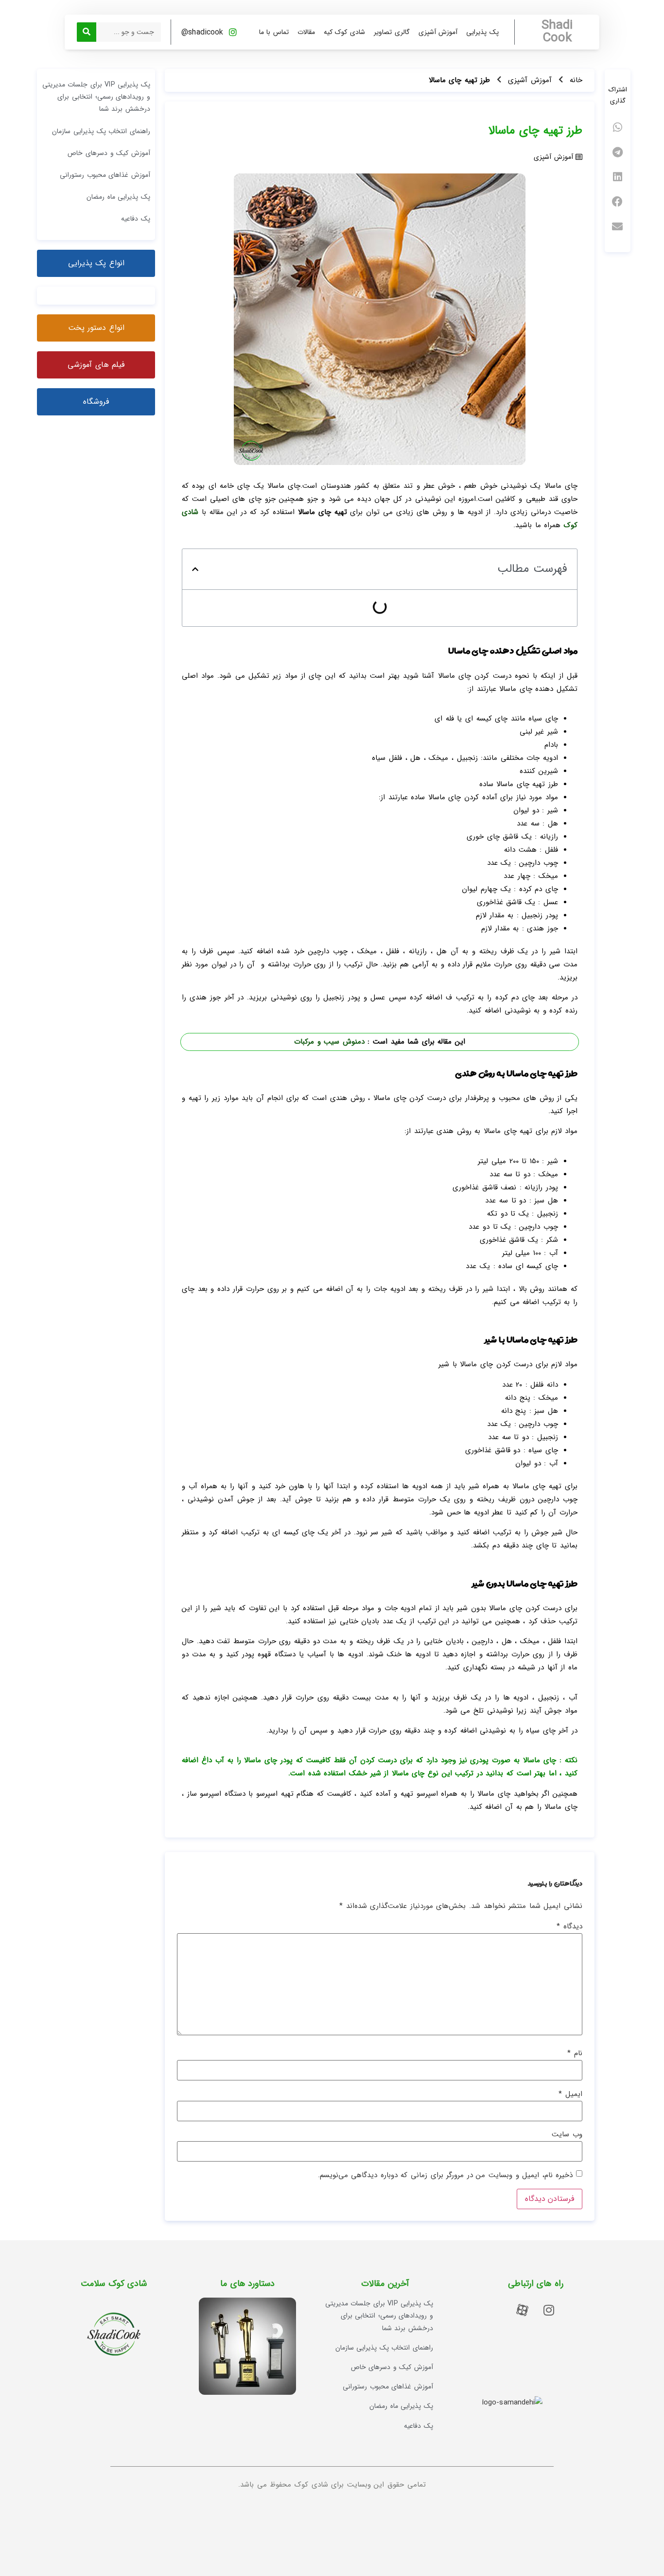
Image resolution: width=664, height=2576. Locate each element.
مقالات (306, 32)
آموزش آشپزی (438, 32)
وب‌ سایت (567, 2135)
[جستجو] (87, 32)
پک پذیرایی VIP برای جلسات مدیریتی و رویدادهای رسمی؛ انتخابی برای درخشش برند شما (96, 97)
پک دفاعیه (136, 219)
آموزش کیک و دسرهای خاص (109, 153)
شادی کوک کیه (344, 32)
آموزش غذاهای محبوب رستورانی (105, 175)
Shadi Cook (557, 32)
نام (575, 2053)
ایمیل (570, 2094)
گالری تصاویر (392, 32)
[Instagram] (549, 2310)
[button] (618, 128)
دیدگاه (569, 1927)
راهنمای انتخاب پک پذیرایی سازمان (101, 131)
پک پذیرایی (482, 32)
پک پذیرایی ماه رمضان (118, 197)
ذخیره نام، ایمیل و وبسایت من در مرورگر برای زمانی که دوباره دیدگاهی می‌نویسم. (446, 2175)
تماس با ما (274, 32)
